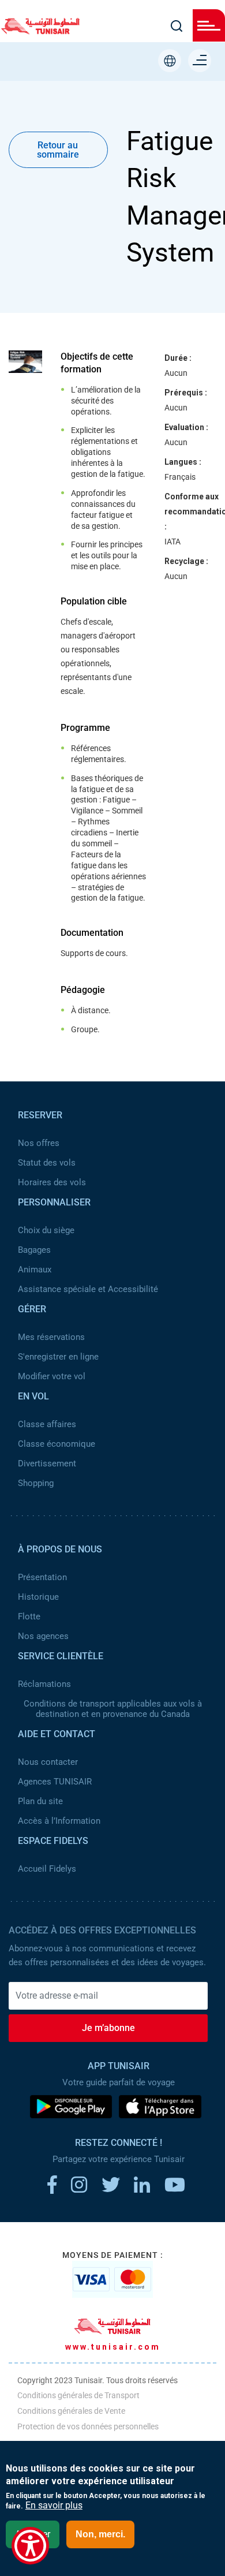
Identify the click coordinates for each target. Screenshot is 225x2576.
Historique (38, 1597)
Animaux (35, 1270)
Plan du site (40, 1801)
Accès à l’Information (59, 1821)
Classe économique (57, 1444)
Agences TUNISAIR (55, 1782)
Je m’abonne (108, 2028)
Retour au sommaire (58, 150)
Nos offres (39, 1143)
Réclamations (44, 1684)
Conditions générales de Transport (78, 2395)
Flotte (29, 1616)
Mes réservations (51, 1337)
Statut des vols (47, 1163)
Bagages (34, 1250)
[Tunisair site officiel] (40, 31)
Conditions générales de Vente (71, 2411)
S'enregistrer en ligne (58, 1357)
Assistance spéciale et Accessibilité (88, 1289)
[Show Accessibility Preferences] (30, 2546)
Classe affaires (47, 1424)
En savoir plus (54, 2506)
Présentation (42, 1577)
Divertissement (47, 1464)
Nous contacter (48, 1762)
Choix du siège (46, 1230)
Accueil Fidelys (47, 1869)
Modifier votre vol (52, 1376)
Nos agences (43, 1636)
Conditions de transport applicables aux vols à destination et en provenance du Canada (113, 1709)
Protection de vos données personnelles (88, 2426)
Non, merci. (100, 2534)
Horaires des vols (52, 1182)
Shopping (36, 1483)
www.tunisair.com (113, 2347)
